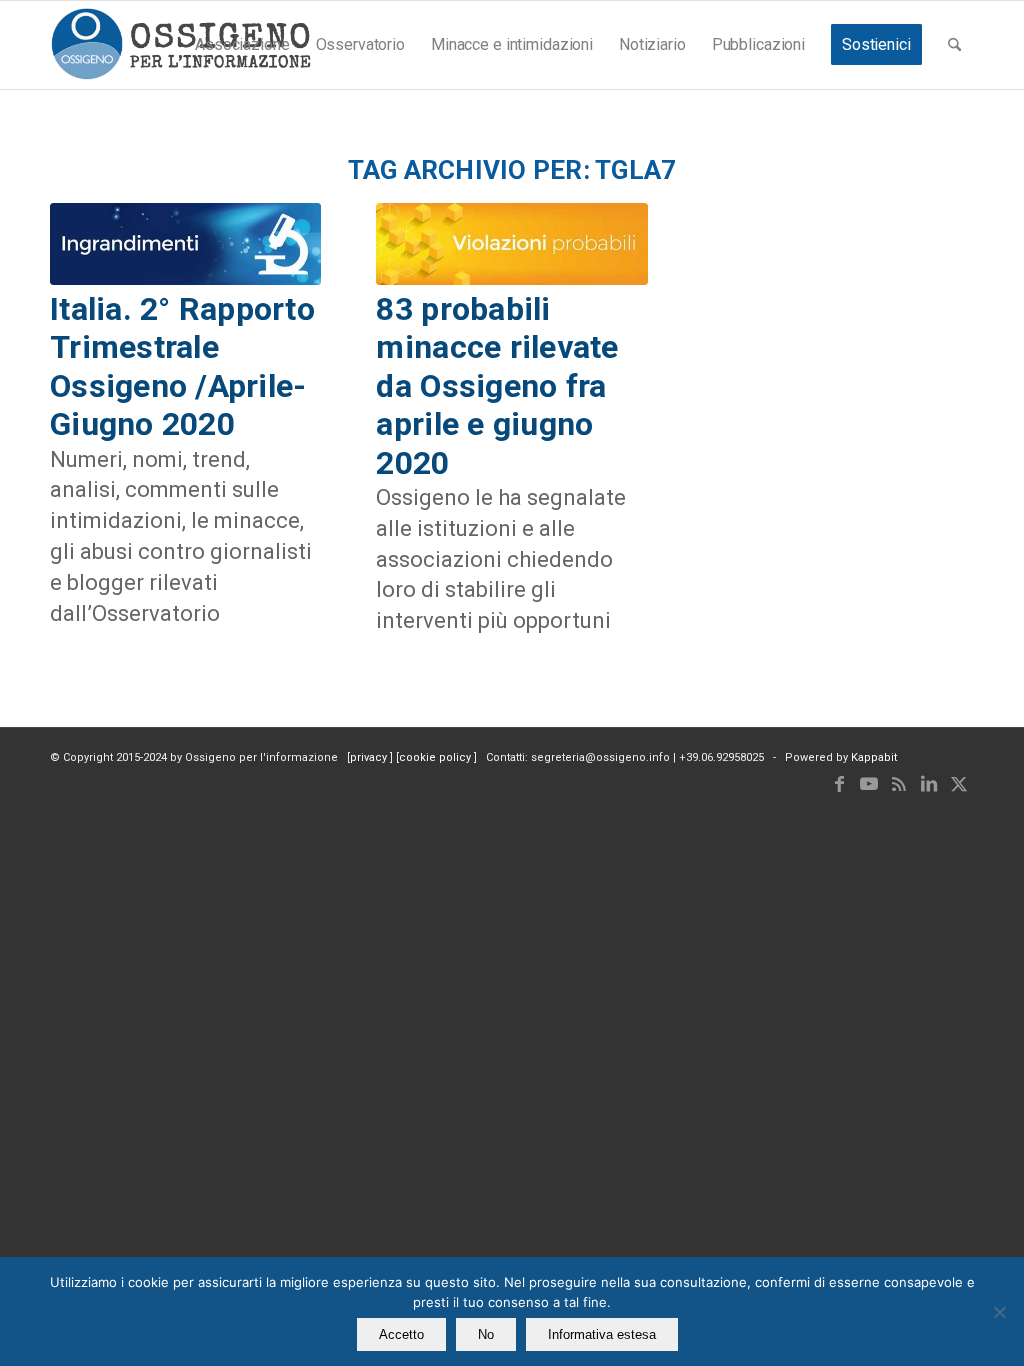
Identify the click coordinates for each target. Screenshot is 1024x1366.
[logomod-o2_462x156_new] (180, 45)
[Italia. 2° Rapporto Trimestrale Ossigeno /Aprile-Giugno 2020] (185, 244)
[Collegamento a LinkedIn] (929, 784)
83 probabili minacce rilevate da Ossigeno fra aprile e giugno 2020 (497, 386)
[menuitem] (242, 45)
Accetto (401, 1334)
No (486, 1334)
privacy (370, 757)
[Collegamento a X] (959, 784)
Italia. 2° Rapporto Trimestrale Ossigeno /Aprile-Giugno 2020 (182, 366)
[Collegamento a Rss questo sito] (899, 784)
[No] (999, 1312)
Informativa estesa (602, 1334)
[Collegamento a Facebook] (839, 784)
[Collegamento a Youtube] (869, 784)
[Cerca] (954, 45)
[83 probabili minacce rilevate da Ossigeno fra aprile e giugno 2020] (511, 244)
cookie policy (436, 757)
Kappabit (874, 757)
